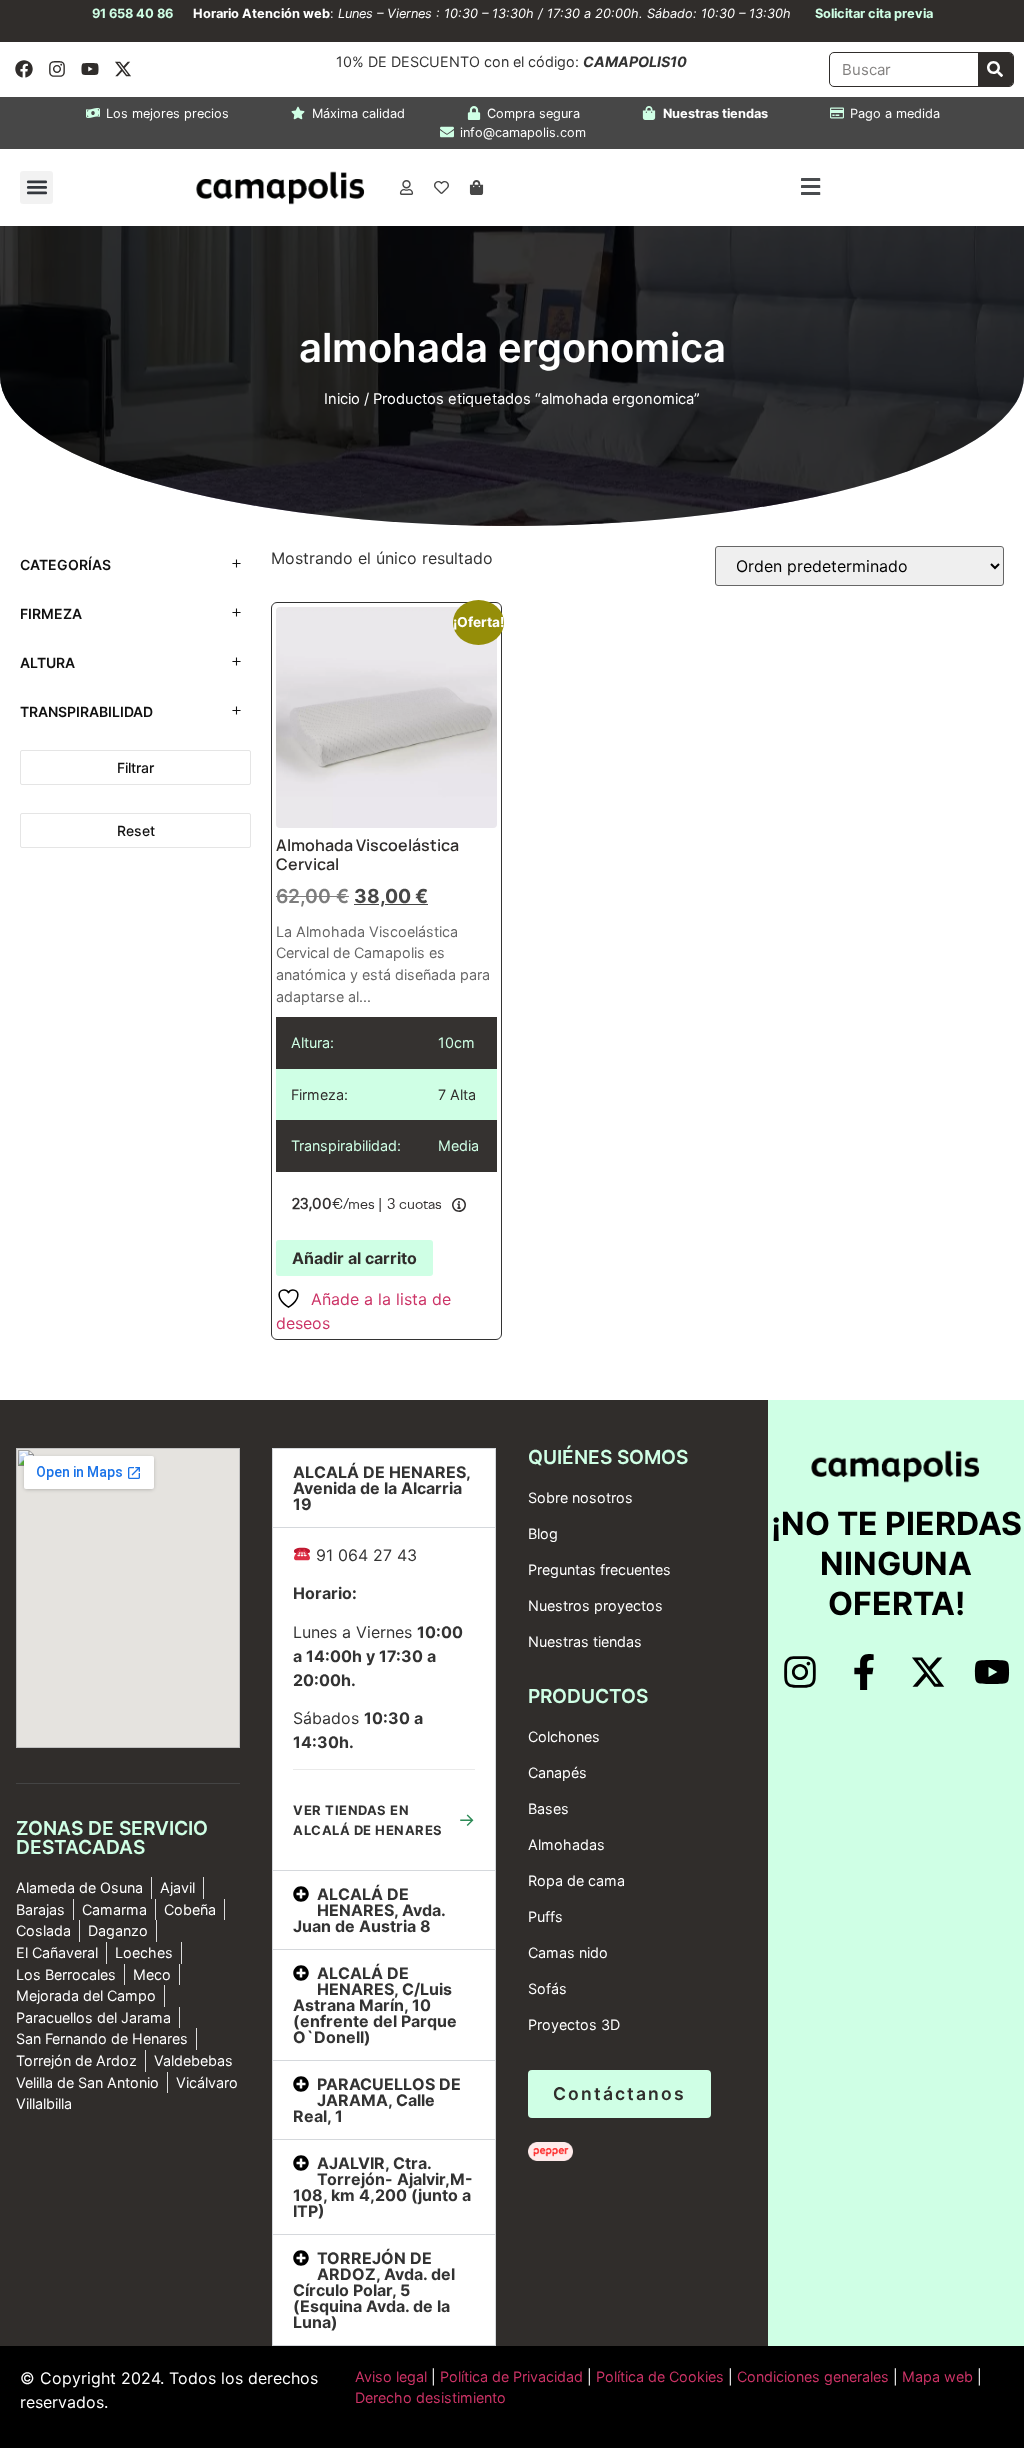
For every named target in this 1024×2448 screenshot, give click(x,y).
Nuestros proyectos (595, 1605)
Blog (543, 1533)
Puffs (545, 1916)
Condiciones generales (813, 2376)
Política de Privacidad (509, 2376)
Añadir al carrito (354, 1258)
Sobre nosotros (580, 1497)
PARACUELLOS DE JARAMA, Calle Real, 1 (377, 2100)
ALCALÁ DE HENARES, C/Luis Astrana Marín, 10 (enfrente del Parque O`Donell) (375, 2005)
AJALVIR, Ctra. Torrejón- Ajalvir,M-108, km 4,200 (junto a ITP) (383, 2187)
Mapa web (937, 2376)
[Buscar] (995, 69)
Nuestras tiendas (585, 1641)
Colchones (564, 1736)
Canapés (557, 1772)
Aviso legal (391, 2376)
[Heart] (441, 187)
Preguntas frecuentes (599, 1569)
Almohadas (566, 1844)
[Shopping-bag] (476, 187)
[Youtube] (90, 69)
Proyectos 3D (574, 2024)
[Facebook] (24, 69)
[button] (36, 187)
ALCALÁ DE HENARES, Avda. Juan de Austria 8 (369, 1910)
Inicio (342, 399)
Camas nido (568, 1952)
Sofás (547, 1988)
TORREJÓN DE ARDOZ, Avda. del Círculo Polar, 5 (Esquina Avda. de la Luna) (374, 2290)
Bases (548, 1808)
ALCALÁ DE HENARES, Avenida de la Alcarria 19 (381, 1488)
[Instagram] (57, 69)
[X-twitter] (123, 69)
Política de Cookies (660, 2376)
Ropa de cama (576, 1880)
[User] (406, 187)
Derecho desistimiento (430, 2397)
